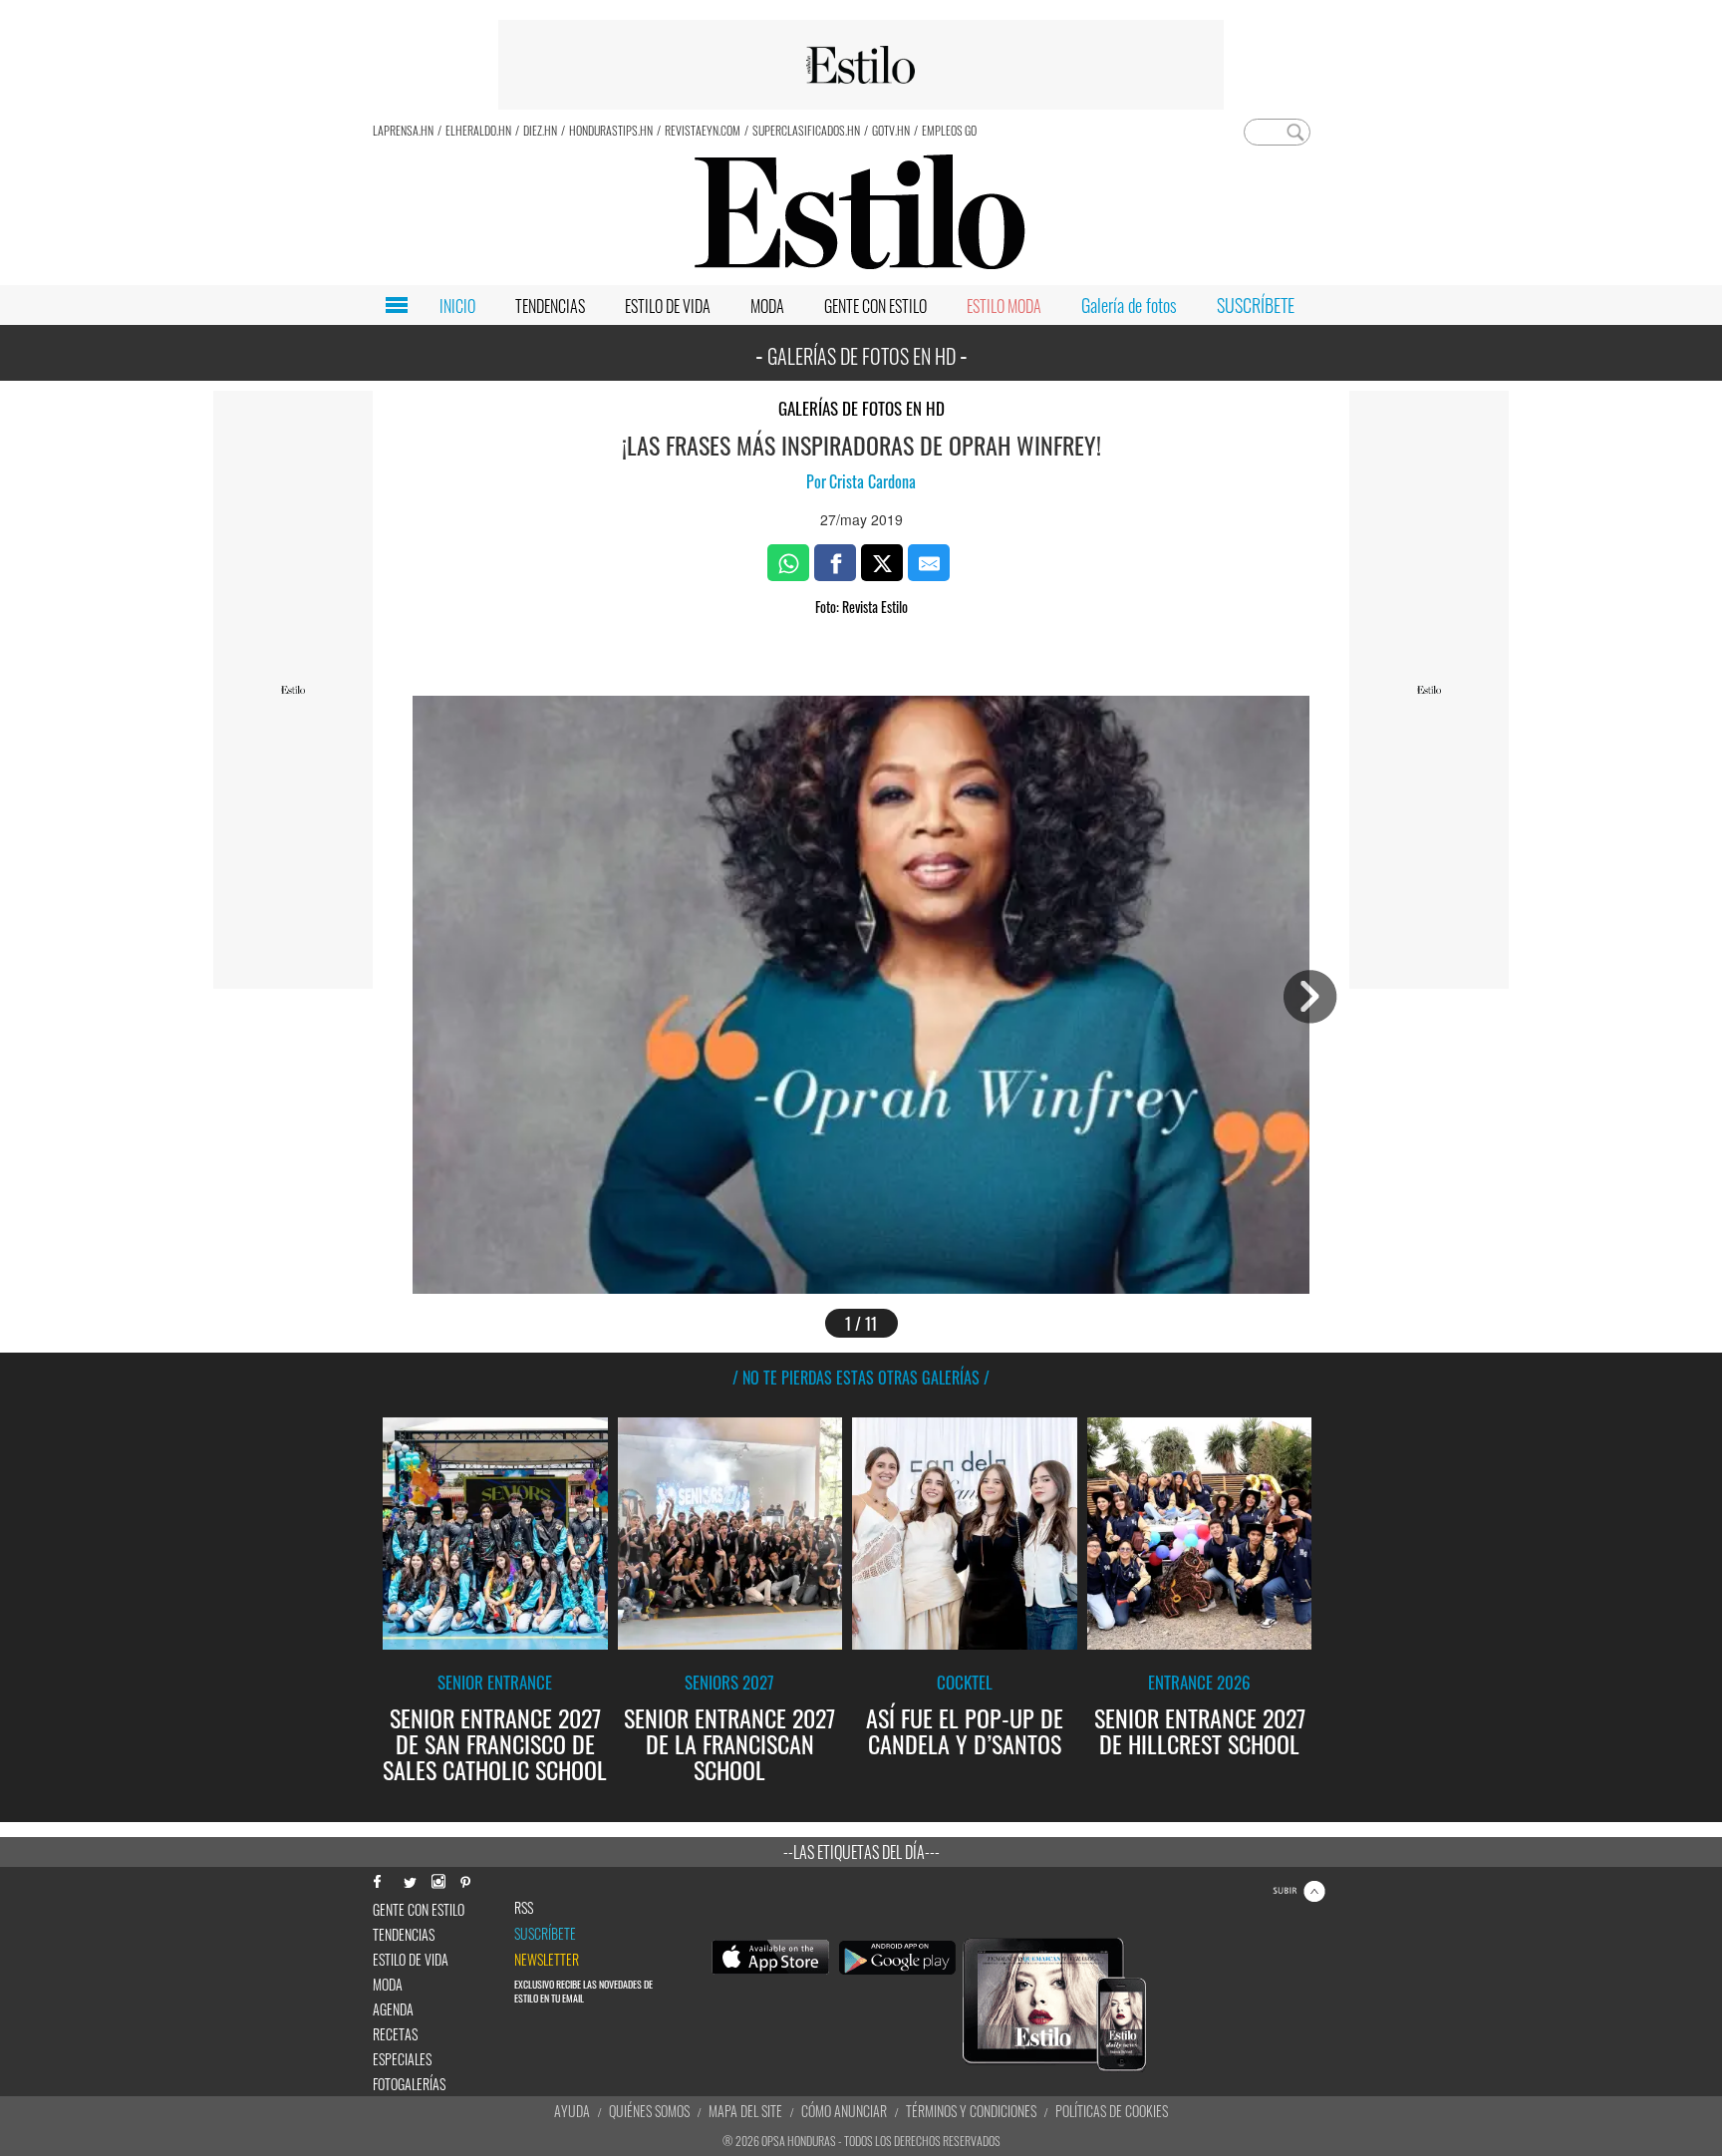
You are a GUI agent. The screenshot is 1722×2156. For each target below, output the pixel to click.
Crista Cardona (872, 481)
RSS (524, 1908)
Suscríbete (545, 1934)
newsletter (547, 1960)
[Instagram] (437, 1879)
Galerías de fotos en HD (861, 408)
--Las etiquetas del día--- (861, 1852)
